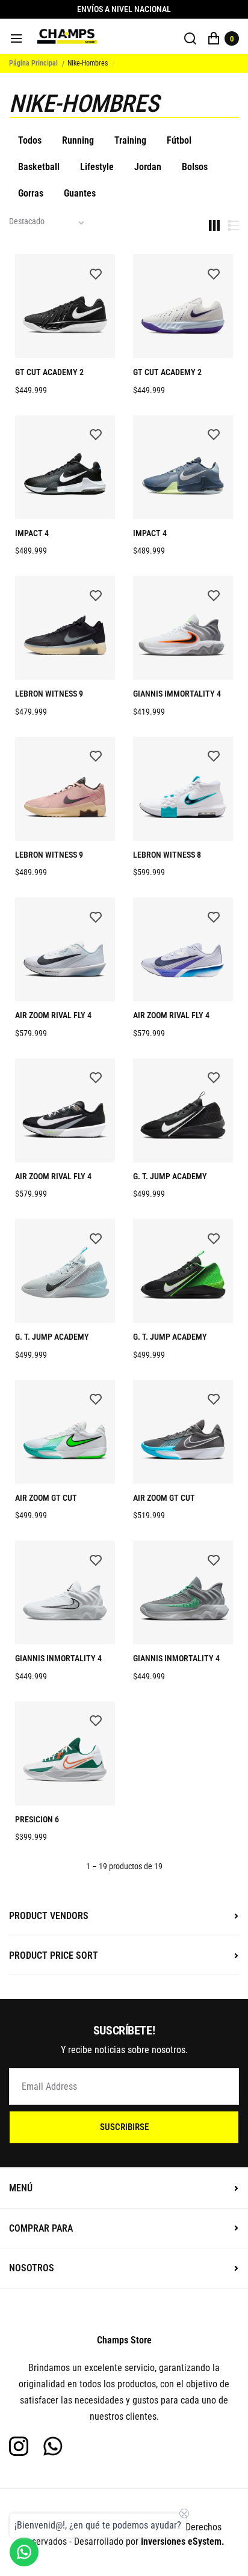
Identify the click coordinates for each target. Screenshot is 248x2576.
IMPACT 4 (32, 533)
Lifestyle (97, 167)
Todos (30, 140)
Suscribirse (124, 2127)
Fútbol (179, 140)
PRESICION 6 (37, 1819)
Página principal (33, 63)
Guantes (80, 193)
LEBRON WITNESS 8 (167, 855)
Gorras (31, 193)
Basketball (39, 167)
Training (130, 140)
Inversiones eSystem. (183, 2541)
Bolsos (195, 167)
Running (78, 140)
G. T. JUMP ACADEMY (170, 1176)
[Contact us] (24, 2552)
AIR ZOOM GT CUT (46, 1498)
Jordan (148, 167)
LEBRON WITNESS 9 (49, 694)
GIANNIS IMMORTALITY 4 (177, 694)
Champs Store (124, 2340)
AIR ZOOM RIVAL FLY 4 (53, 1015)
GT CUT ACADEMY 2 (49, 372)
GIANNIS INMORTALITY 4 (58, 1658)
